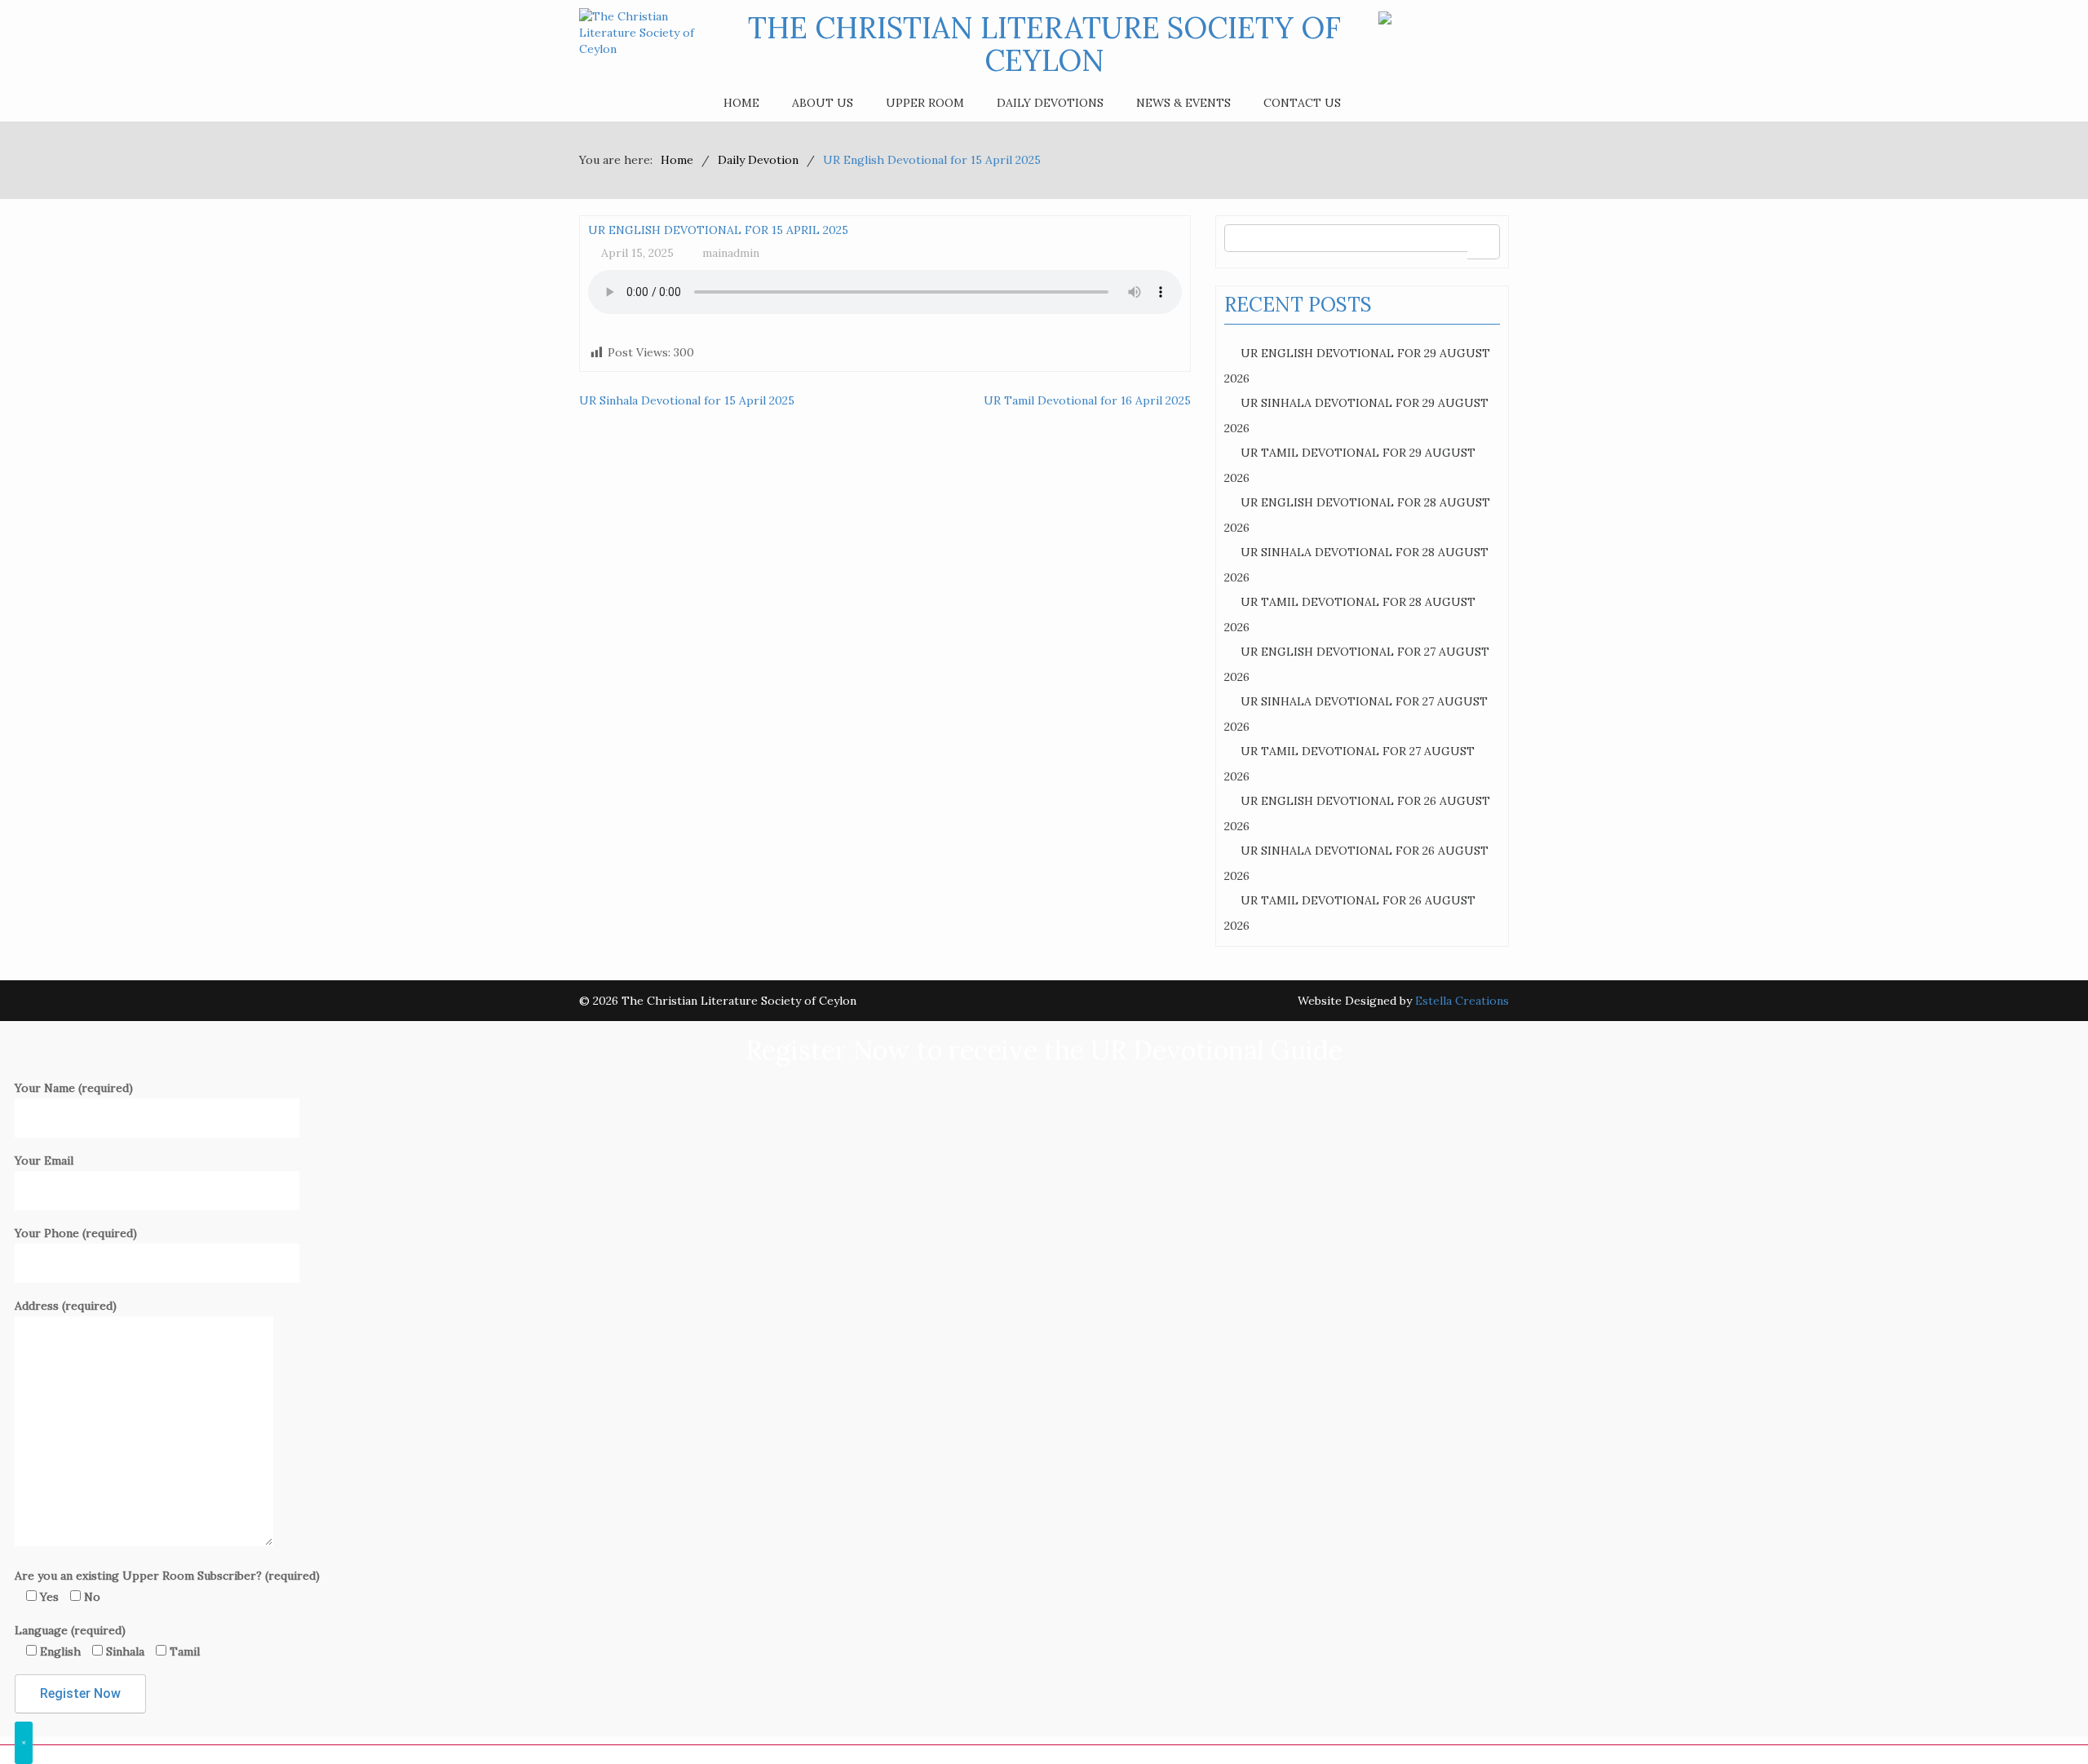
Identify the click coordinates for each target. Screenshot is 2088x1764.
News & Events (1183, 103)
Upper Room (925, 103)
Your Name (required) (74, 1088)
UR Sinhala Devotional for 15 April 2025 (687, 400)
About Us (823, 103)
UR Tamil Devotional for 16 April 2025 (1087, 400)
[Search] (1483, 242)
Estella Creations (1462, 1001)
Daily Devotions (1050, 103)
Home (741, 103)
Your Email (44, 1161)
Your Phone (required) (76, 1233)
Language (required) (107, 1641)
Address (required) (66, 1306)
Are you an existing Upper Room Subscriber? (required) (167, 1586)
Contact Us (1302, 103)
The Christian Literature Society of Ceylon (1044, 44)
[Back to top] (2042, 1718)
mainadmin (731, 253)
